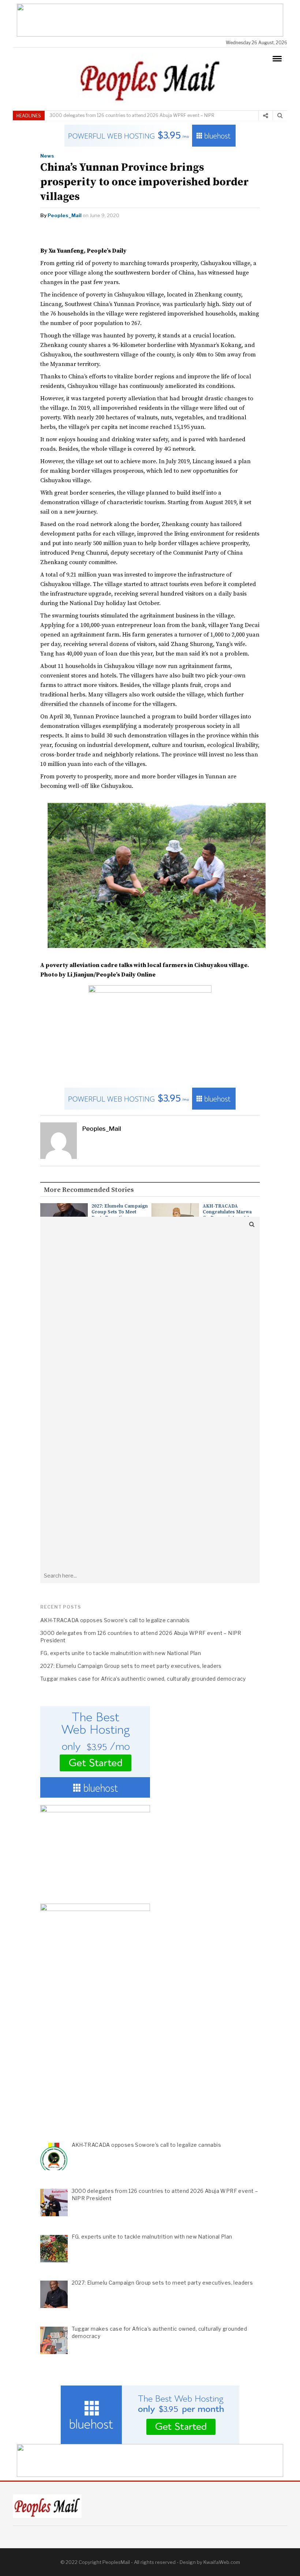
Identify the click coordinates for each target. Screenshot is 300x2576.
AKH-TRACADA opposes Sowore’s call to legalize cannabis (115, 1620)
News (47, 156)
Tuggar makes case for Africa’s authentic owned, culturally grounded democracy (143, 1679)
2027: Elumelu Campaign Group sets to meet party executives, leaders (120, 1215)
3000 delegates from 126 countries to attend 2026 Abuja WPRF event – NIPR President (141, 1637)
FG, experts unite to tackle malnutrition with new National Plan (121, 1653)
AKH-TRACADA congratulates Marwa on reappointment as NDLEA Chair (228, 1215)
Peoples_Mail (65, 215)
